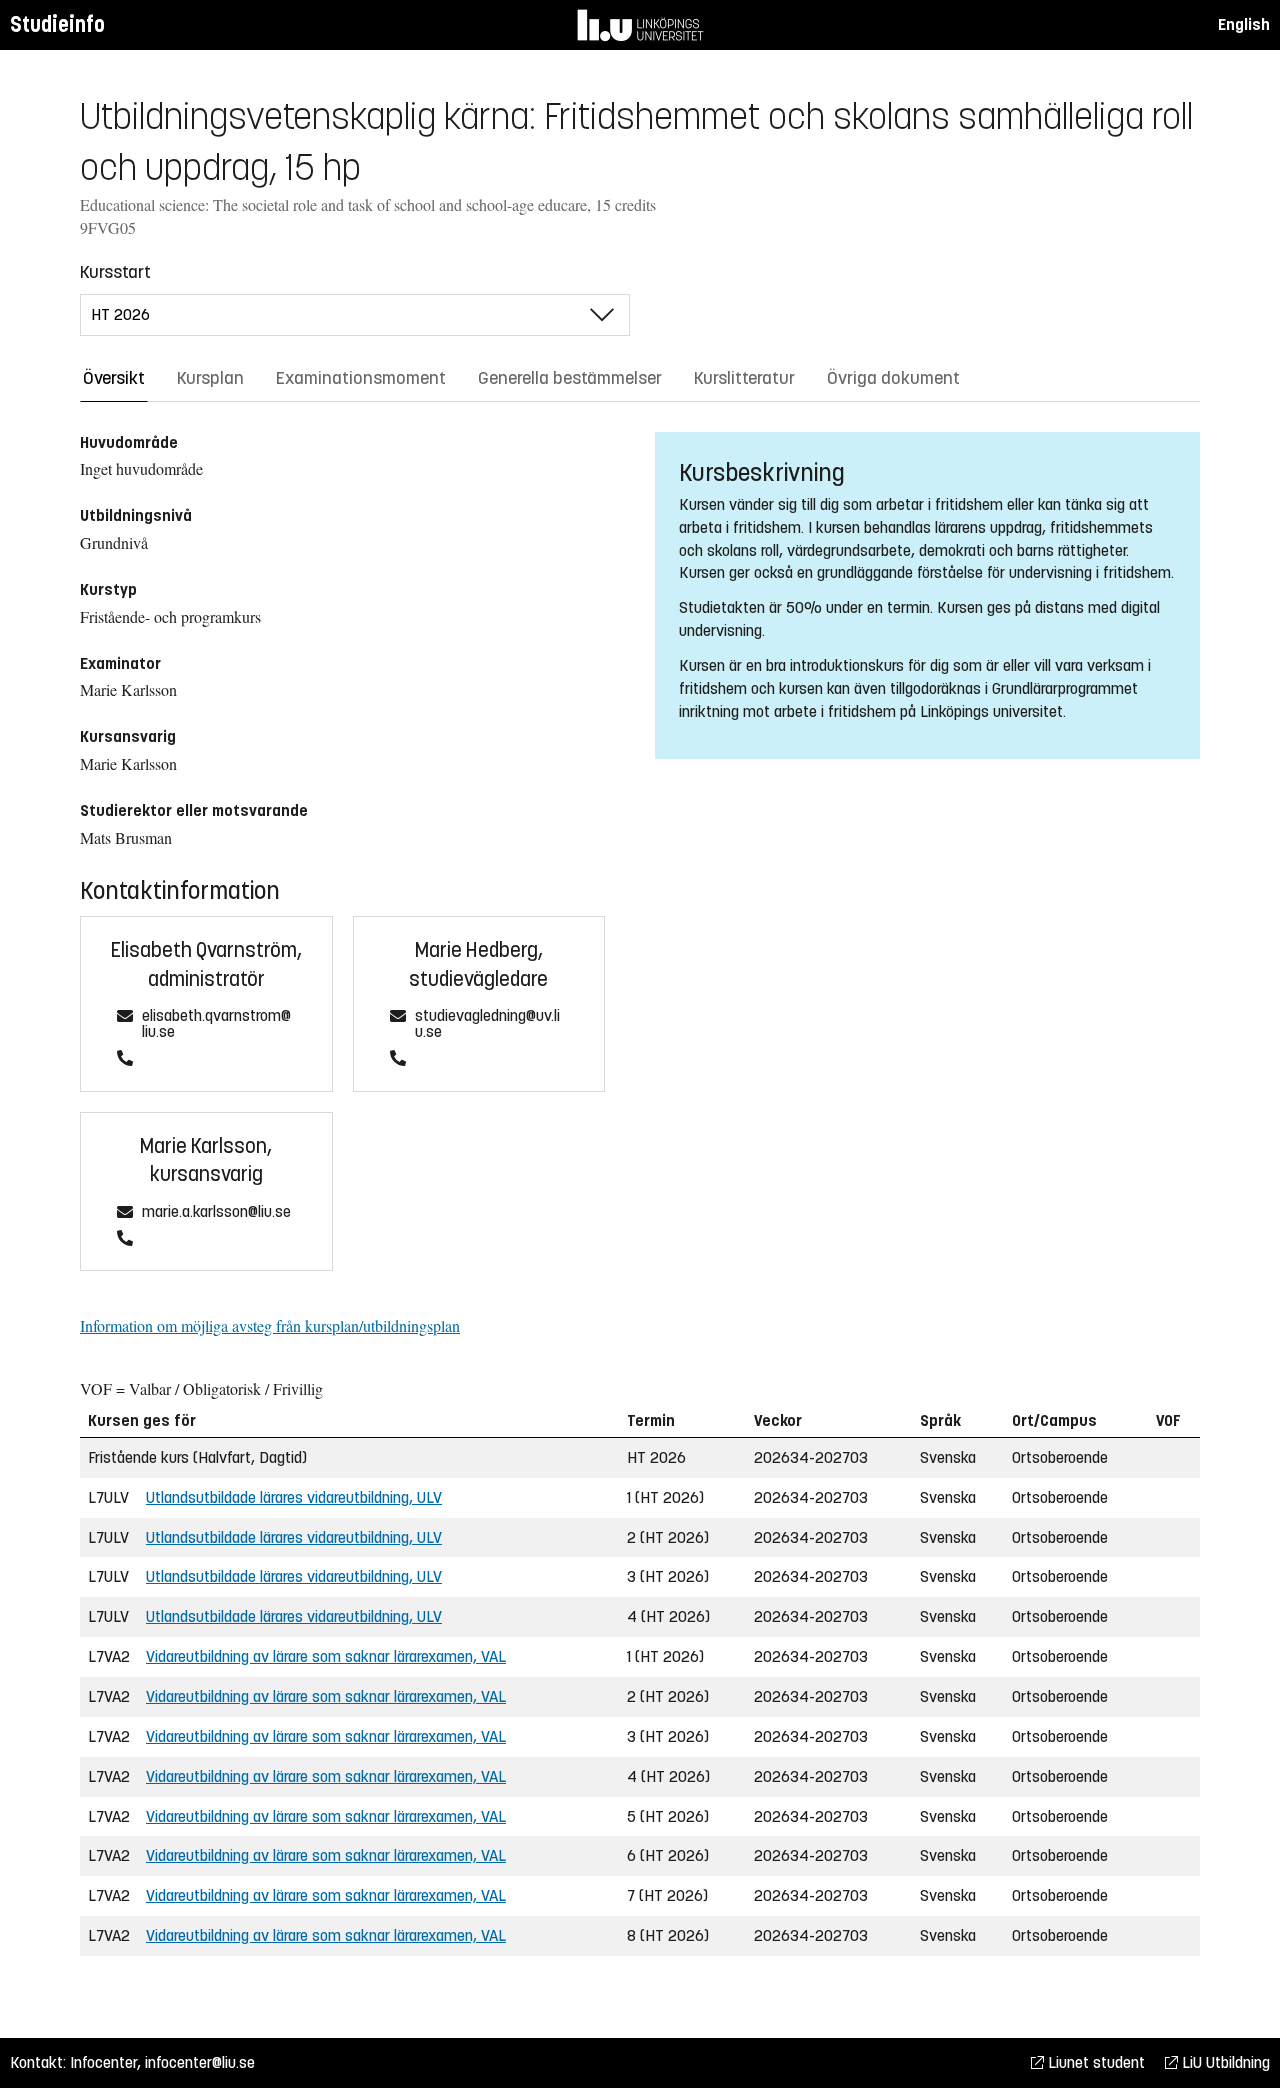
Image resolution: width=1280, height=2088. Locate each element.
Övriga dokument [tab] (893, 378)
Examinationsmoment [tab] (361, 378)
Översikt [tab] (114, 378)
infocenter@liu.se (200, 2062)
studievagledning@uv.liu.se (487, 1024)
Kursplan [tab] (210, 378)
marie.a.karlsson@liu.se (216, 1212)
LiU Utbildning (1224, 2062)
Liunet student (1094, 2062)
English (1244, 24)
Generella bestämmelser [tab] (570, 378)
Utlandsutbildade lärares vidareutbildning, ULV (294, 1497)
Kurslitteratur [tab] (744, 378)
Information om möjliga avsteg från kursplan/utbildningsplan (270, 1325)
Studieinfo (57, 24)
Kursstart (115, 272)
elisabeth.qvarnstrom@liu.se (216, 1024)
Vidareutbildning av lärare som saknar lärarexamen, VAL (326, 1656)
